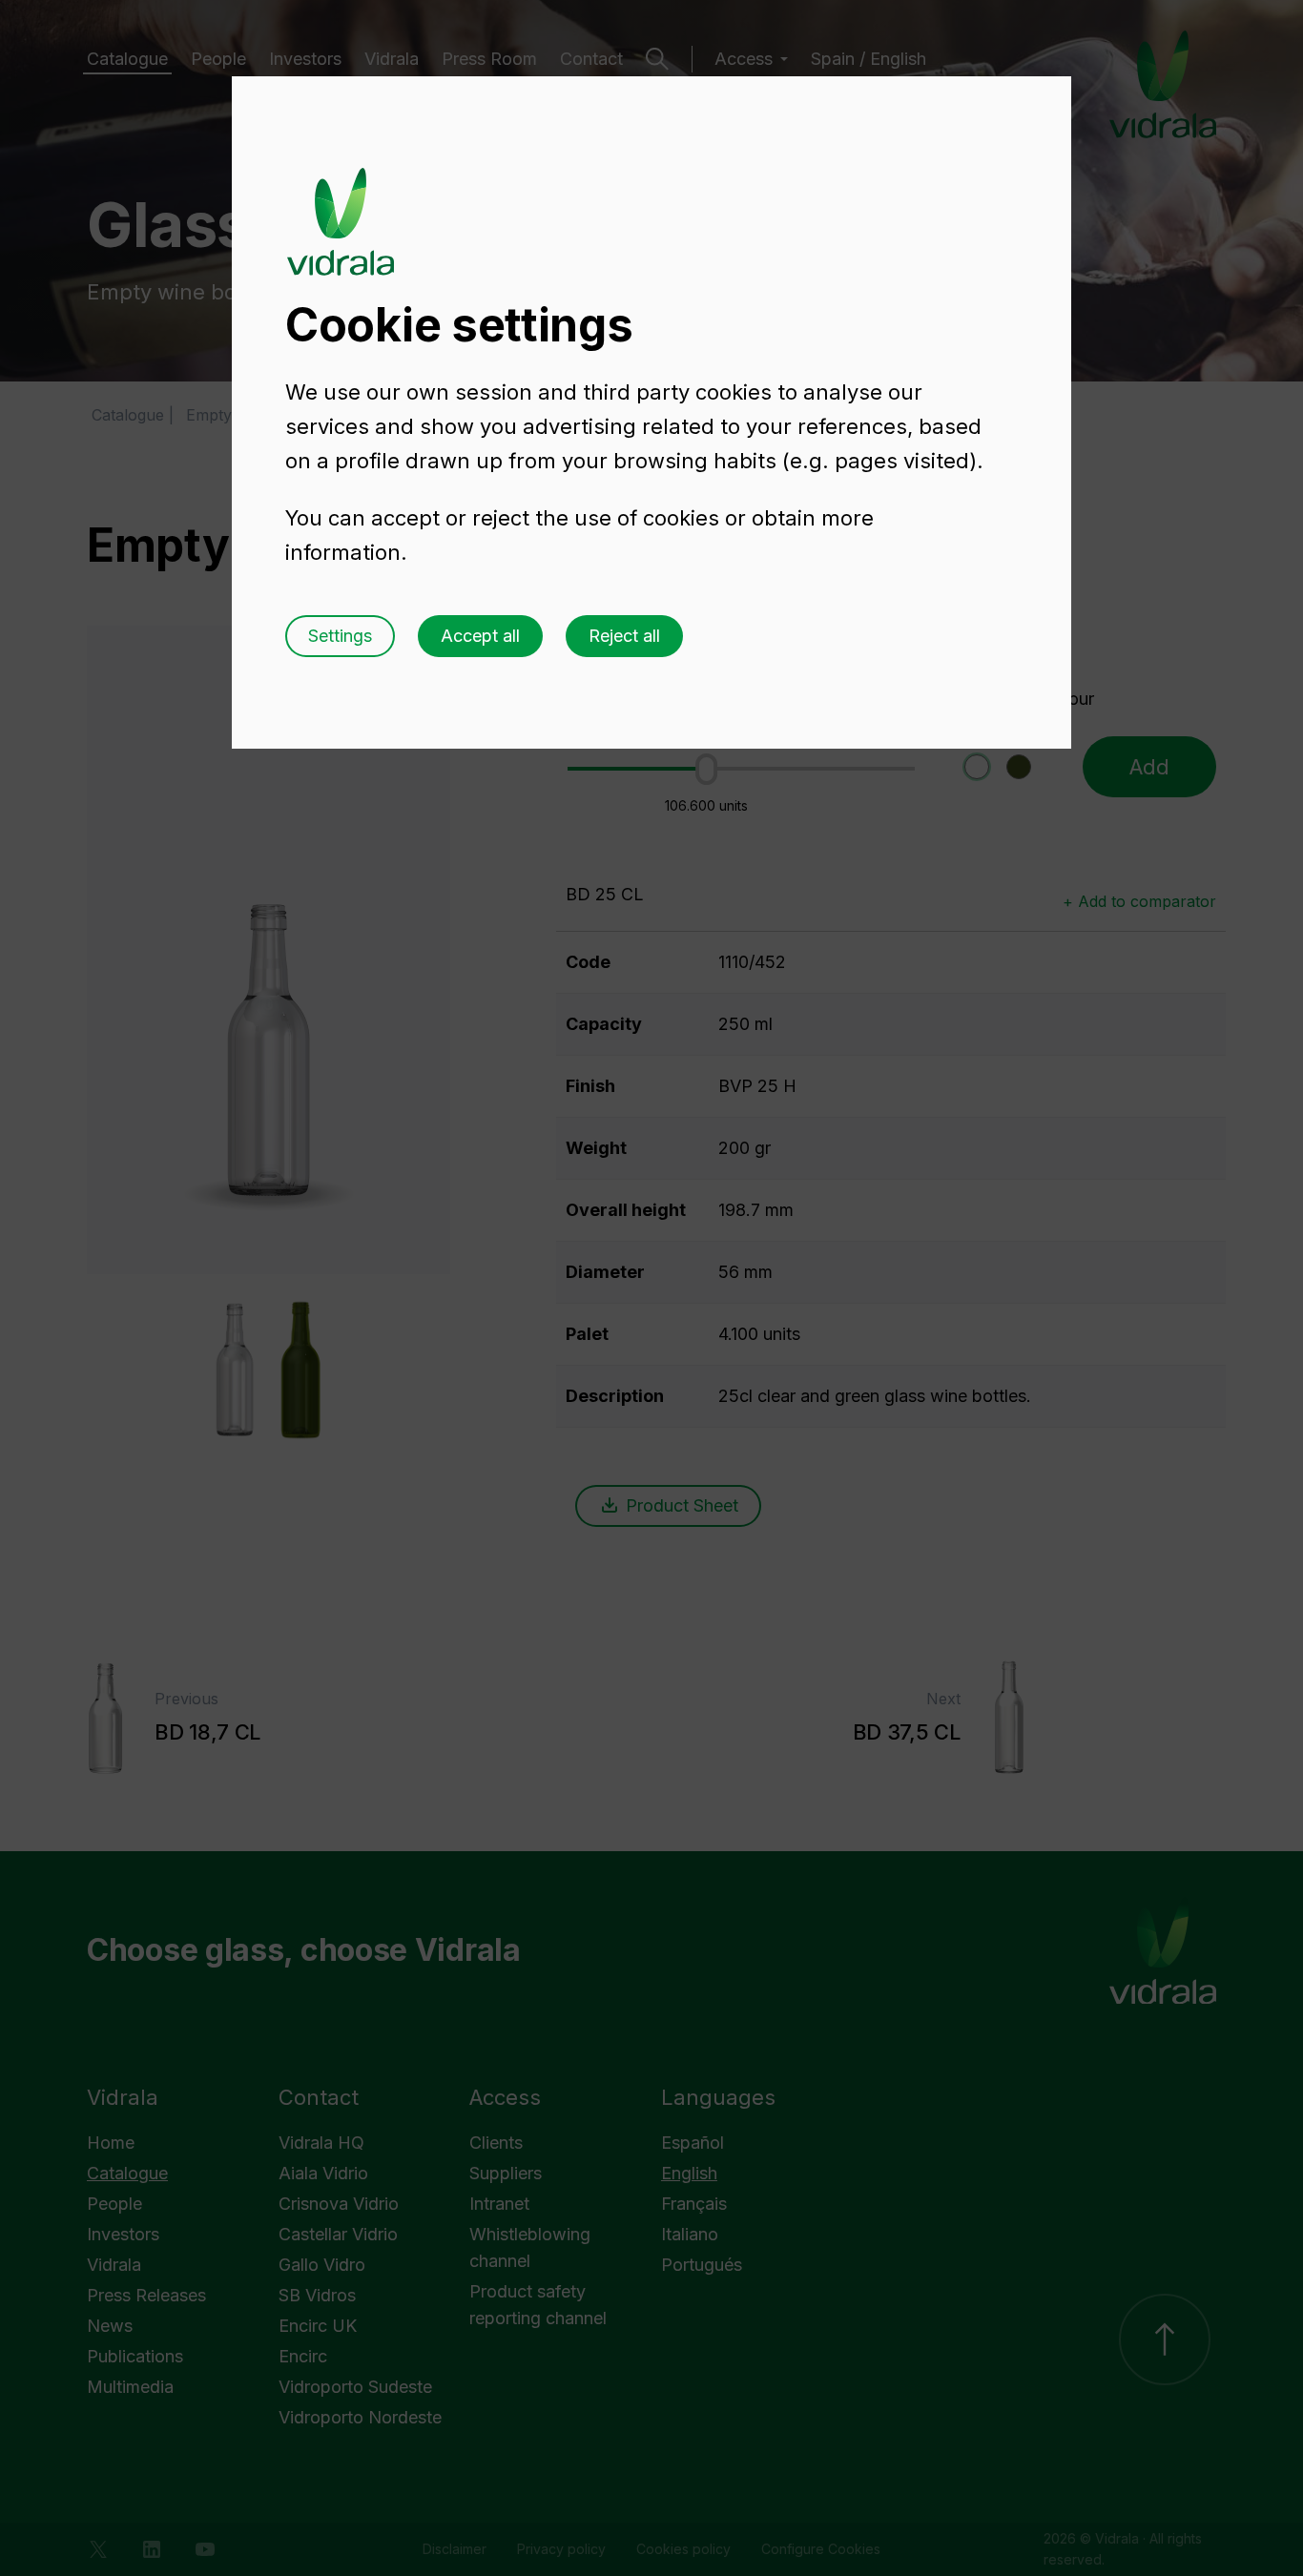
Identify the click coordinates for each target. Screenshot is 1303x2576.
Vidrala (341, 203)
